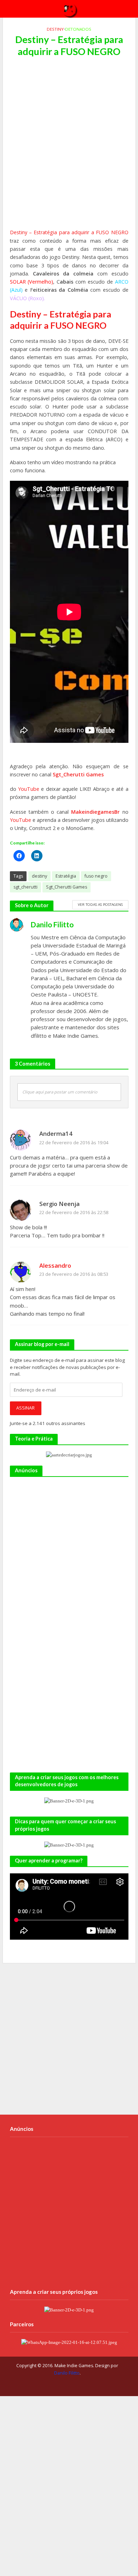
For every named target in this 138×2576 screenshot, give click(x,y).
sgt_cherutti (25, 887)
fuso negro (96, 876)
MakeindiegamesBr (97, 812)
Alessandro (55, 1265)
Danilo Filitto (67, 2373)
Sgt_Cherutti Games (78, 774)
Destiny (55, 29)
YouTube (29, 789)
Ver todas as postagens (100, 904)
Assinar (25, 1408)
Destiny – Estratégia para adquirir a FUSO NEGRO (69, 232)
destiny (39, 876)
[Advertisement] (69, 147)
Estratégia (66, 876)
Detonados (78, 29)
